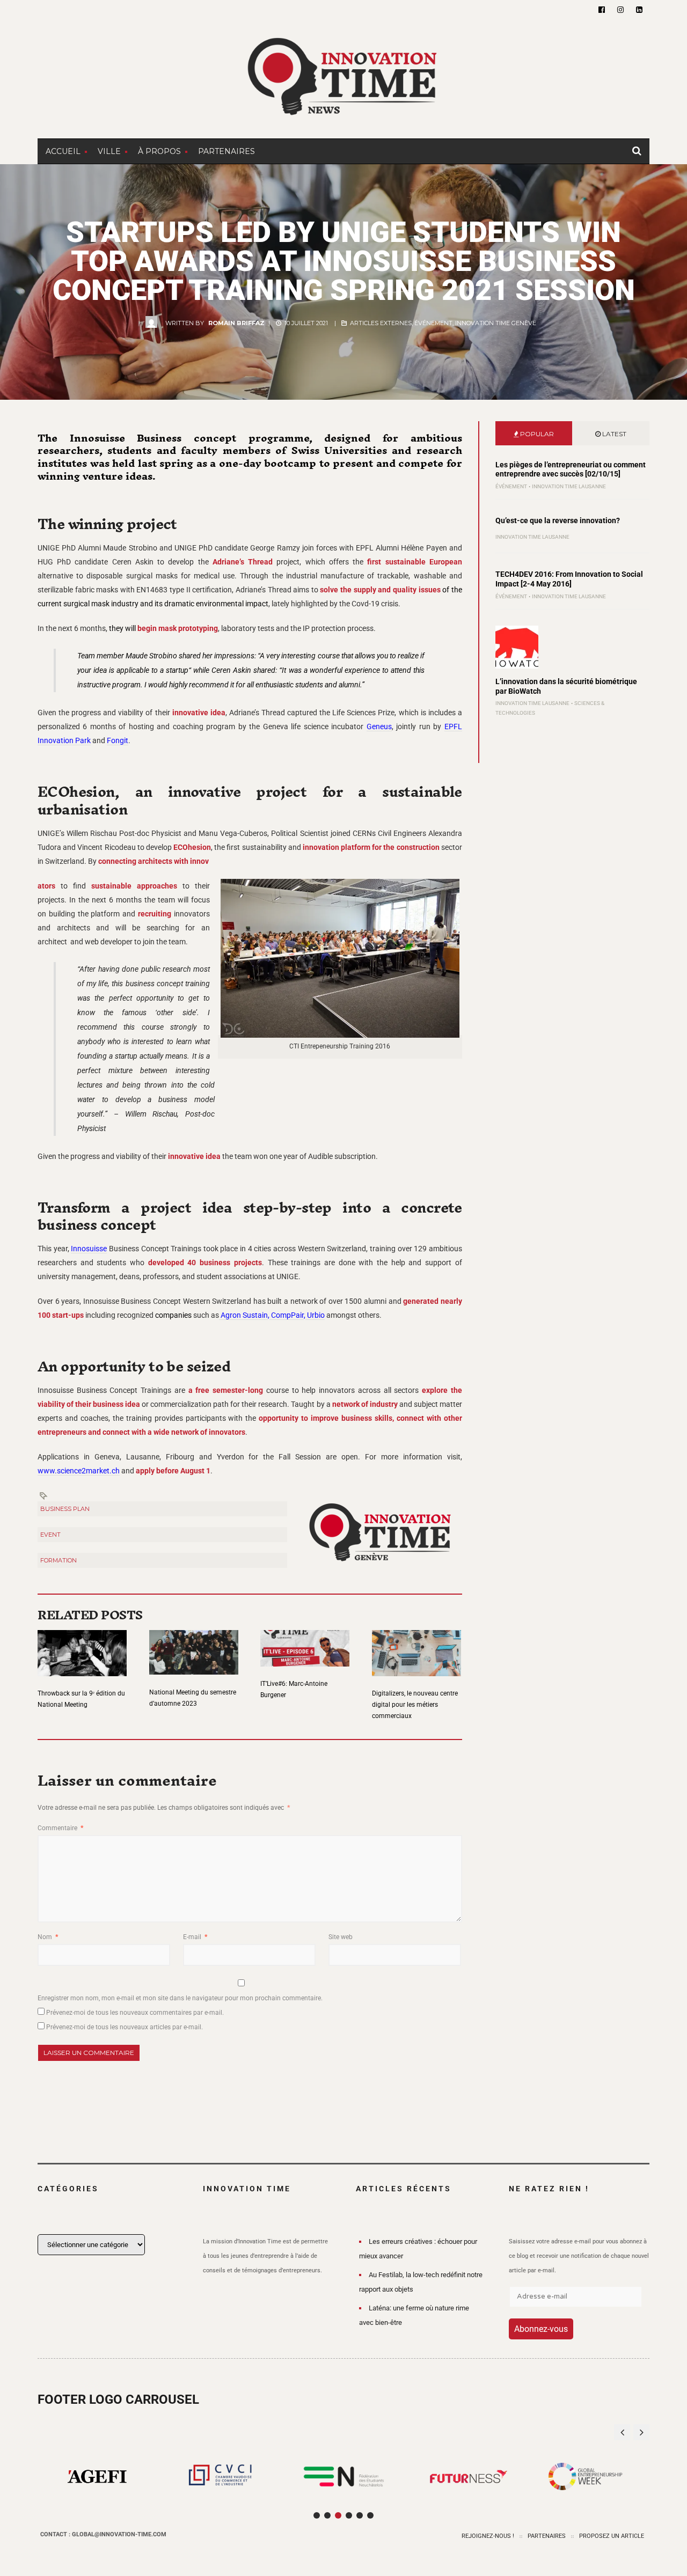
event (50, 1535)
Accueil (63, 151)
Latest (613, 434)
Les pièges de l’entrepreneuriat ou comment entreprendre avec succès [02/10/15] (571, 469)
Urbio (315, 1315)
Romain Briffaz (236, 323)
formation (59, 1560)
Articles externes (381, 323)
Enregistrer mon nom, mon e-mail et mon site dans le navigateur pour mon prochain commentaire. (180, 1998)
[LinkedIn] (639, 10)
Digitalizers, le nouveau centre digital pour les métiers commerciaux (415, 1705)
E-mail (195, 1937)
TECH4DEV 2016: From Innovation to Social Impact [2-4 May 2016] (569, 579)
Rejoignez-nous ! (488, 2536)
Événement (433, 323)
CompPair (287, 1315)
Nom (48, 1937)
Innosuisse (89, 1249)
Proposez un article (612, 2536)
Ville (109, 151)
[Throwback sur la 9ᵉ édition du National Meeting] (82, 1646)
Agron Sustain (243, 1315)
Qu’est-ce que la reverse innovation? (558, 520)
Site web (341, 1937)
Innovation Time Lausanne (569, 486)
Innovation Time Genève (496, 323)
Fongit (118, 740)
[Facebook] (602, 10)
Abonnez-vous (541, 2329)
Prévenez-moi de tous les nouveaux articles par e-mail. (125, 2027)
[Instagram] (620, 10)
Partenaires (226, 151)
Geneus (379, 726)
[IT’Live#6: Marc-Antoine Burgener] (305, 1642)
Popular (536, 434)
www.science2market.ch (79, 1471)
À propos (159, 151)
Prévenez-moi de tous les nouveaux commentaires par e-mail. (135, 2013)
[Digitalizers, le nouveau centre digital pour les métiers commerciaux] (416, 1646)
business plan (65, 1509)
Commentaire (60, 1828)
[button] (641, 2432)
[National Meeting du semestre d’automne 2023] (194, 1646)
